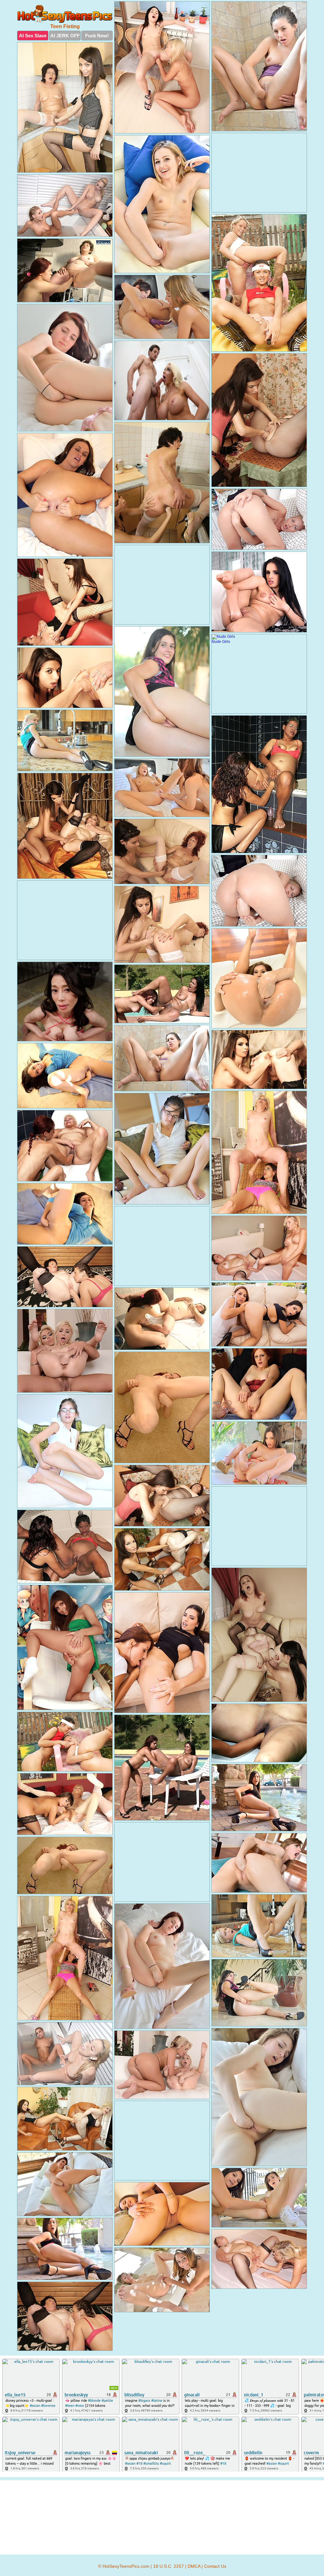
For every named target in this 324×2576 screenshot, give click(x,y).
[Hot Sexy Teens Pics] (65, 14)
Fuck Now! (97, 36)
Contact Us (215, 2566)
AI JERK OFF (65, 36)
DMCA (194, 2566)
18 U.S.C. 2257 (168, 2566)
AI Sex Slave (33, 36)
